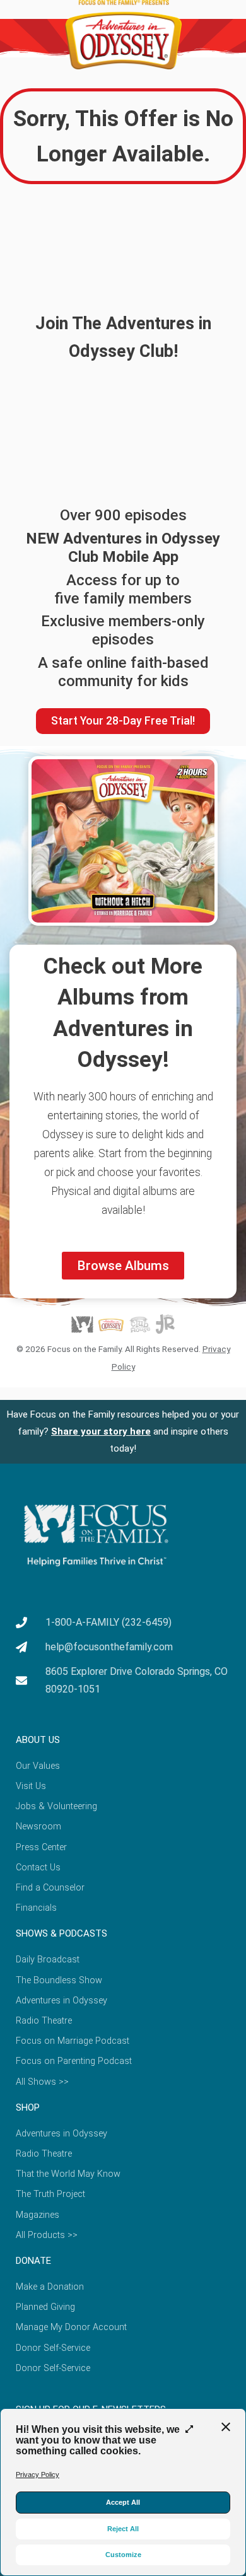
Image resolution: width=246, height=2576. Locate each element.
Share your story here (101, 1431)
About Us (38, 1740)
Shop (28, 2107)
